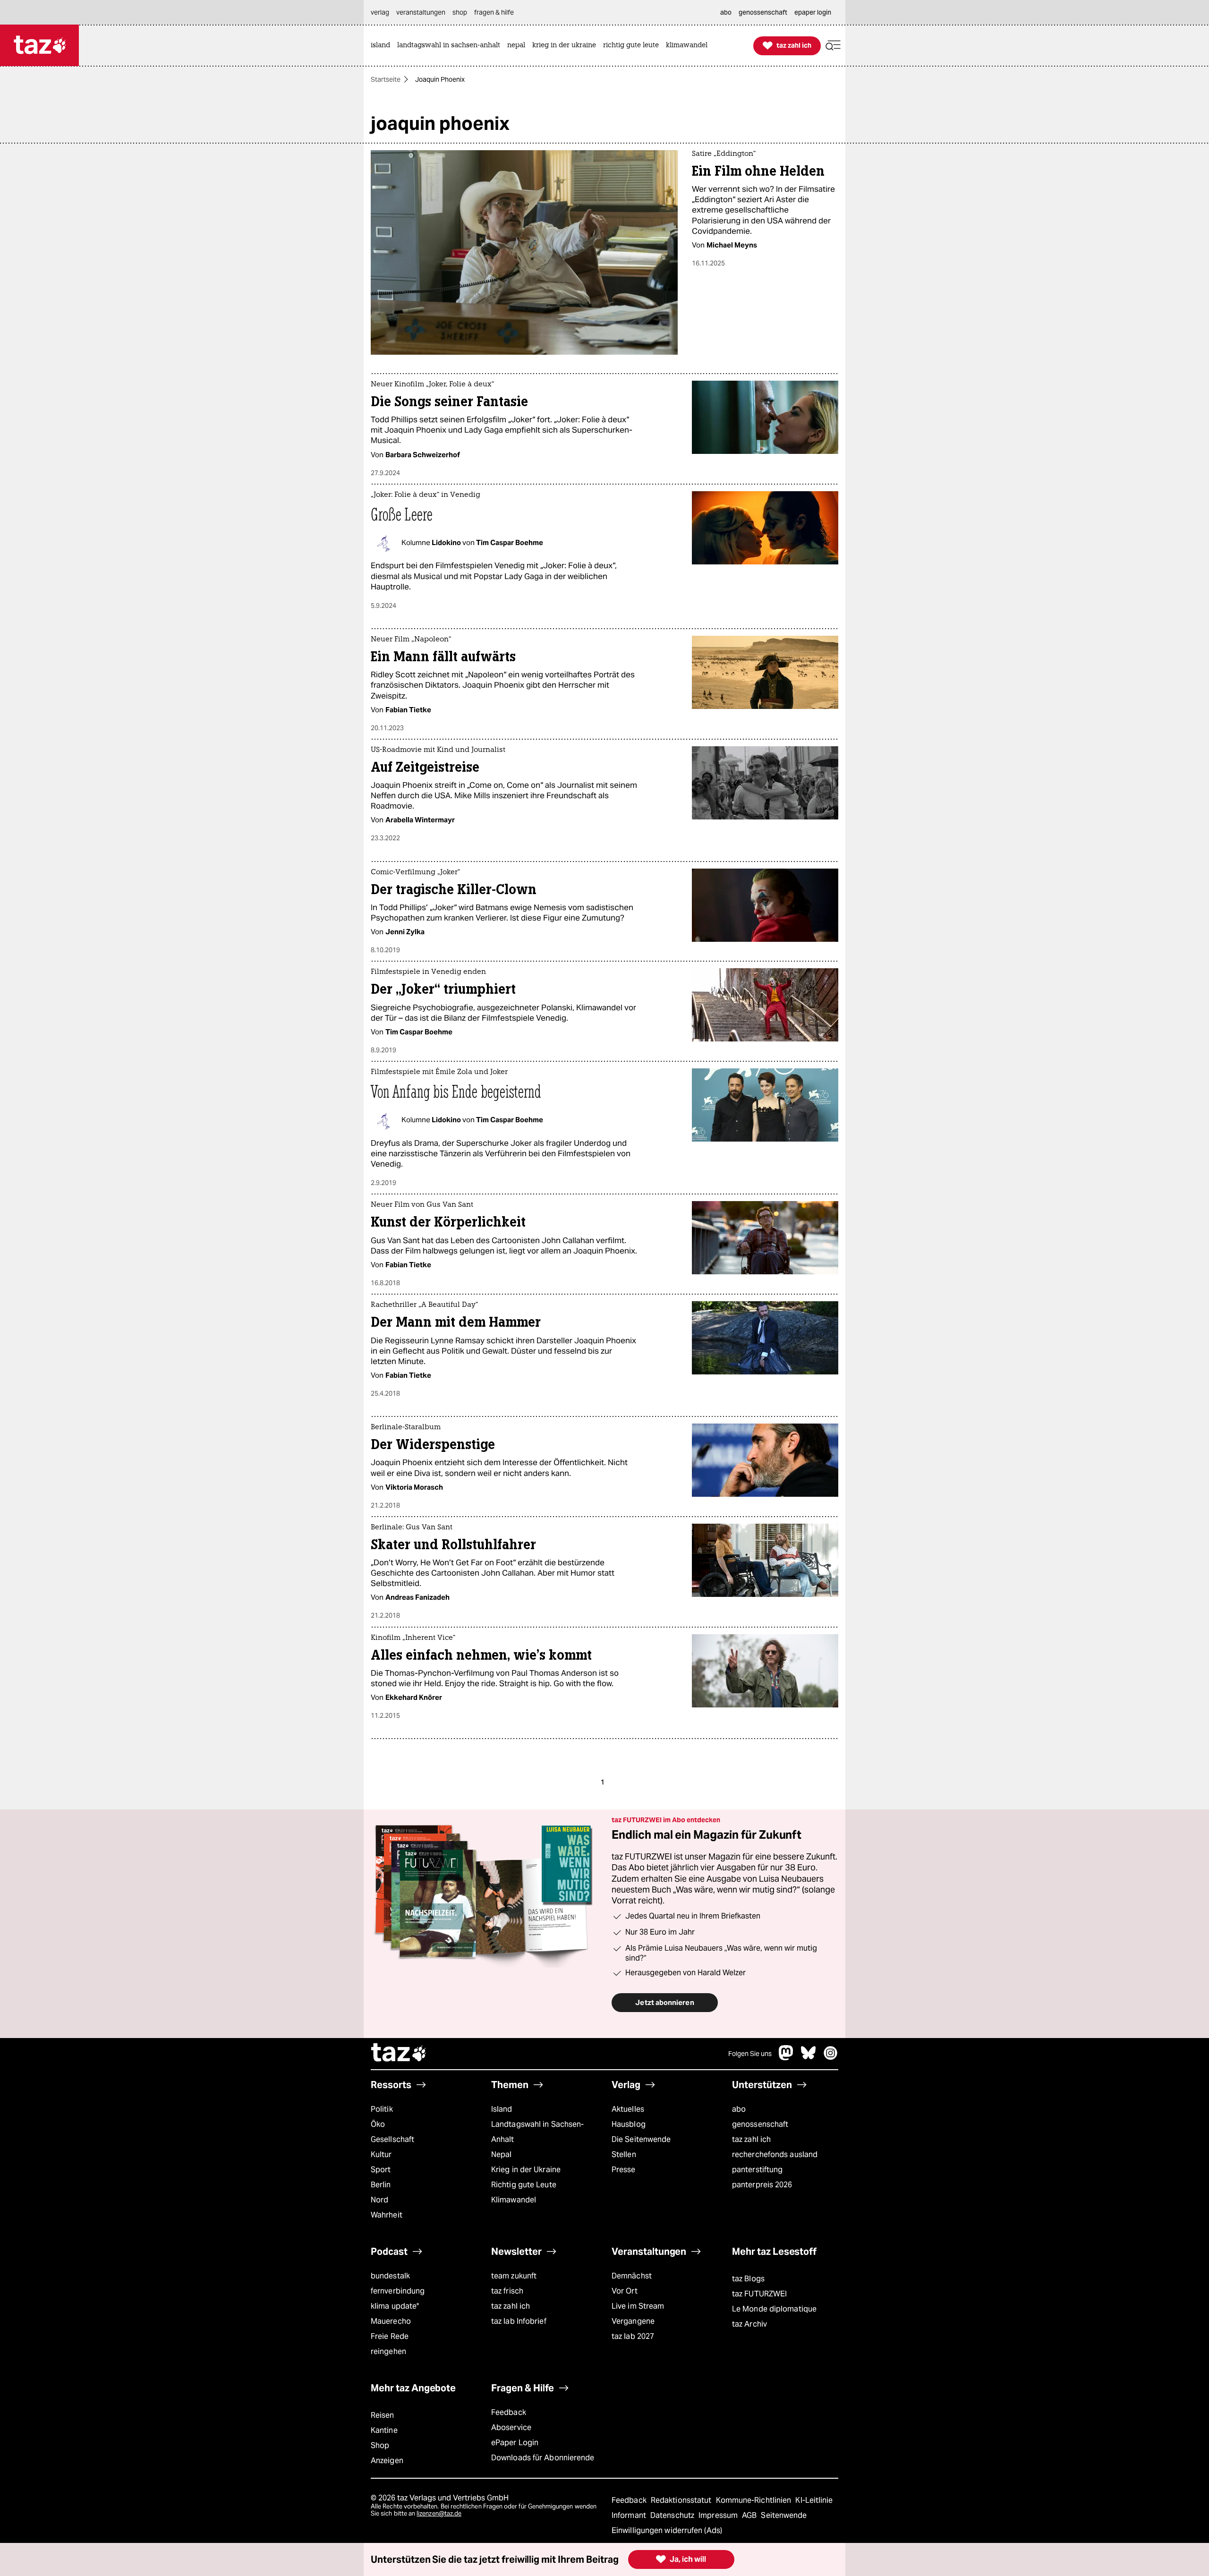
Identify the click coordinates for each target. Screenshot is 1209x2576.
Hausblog (629, 2124)
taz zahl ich (751, 2139)
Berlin (381, 2185)
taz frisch (507, 2291)
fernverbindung (398, 2291)
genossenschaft (760, 2124)
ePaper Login (515, 2443)
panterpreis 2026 (762, 2185)
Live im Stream (638, 2306)
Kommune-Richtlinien (755, 2500)
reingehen (388, 2351)
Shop (380, 2445)
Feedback (509, 2412)
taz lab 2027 (633, 2336)
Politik (382, 2109)
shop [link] (460, 12)
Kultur (381, 2154)
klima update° (395, 2306)
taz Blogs (748, 2279)
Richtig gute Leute (524, 2185)
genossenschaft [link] (763, 12)
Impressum (719, 2515)
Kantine (384, 2430)
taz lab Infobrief (519, 2321)
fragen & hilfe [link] (494, 12)
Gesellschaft (392, 2139)
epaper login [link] (813, 12)
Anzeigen (387, 2461)
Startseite (386, 79)
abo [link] (726, 12)
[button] (833, 46)
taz (399, 2054)
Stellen (624, 2154)
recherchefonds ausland (775, 2154)
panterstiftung (757, 2170)
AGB (750, 2515)
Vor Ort (625, 2291)
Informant (630, 2515)
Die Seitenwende (641, 2139)
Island (502, 2109)
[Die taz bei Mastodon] (786, 2058)
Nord (379, 2200)
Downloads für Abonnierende (543, 2458)
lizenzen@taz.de (439, 2513)
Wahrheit (387, 2215)
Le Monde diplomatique (774, 2309)
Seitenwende (784, 2515)
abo (739, 2109)
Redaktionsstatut (682, 2500)
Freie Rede (390, 2336)
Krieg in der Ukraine (526, 2170)
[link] (383, 46)
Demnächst (632, 2276)
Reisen (383, 2415)
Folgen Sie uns (750, 2054)
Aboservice (511, 2427)
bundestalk (390, 2276)
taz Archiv (749, 2324)
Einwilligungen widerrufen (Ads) (667, 2530)
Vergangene (633, 2321)
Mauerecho (391, 2321)
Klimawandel (514, 2200)
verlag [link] (380, 12)
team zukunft (514, 2276)
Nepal (501, 2154)
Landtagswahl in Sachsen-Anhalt (537, 2132)
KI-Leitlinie (814, 2500)
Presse (624, 2170)
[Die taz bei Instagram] (831, 2058)
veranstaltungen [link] (421, 12)
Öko (378, 2124)
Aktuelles (628, 2109)
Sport (381, 2170)
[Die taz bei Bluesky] (809, 2058)
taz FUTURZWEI (759, 2294)
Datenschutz (673, 2515)
